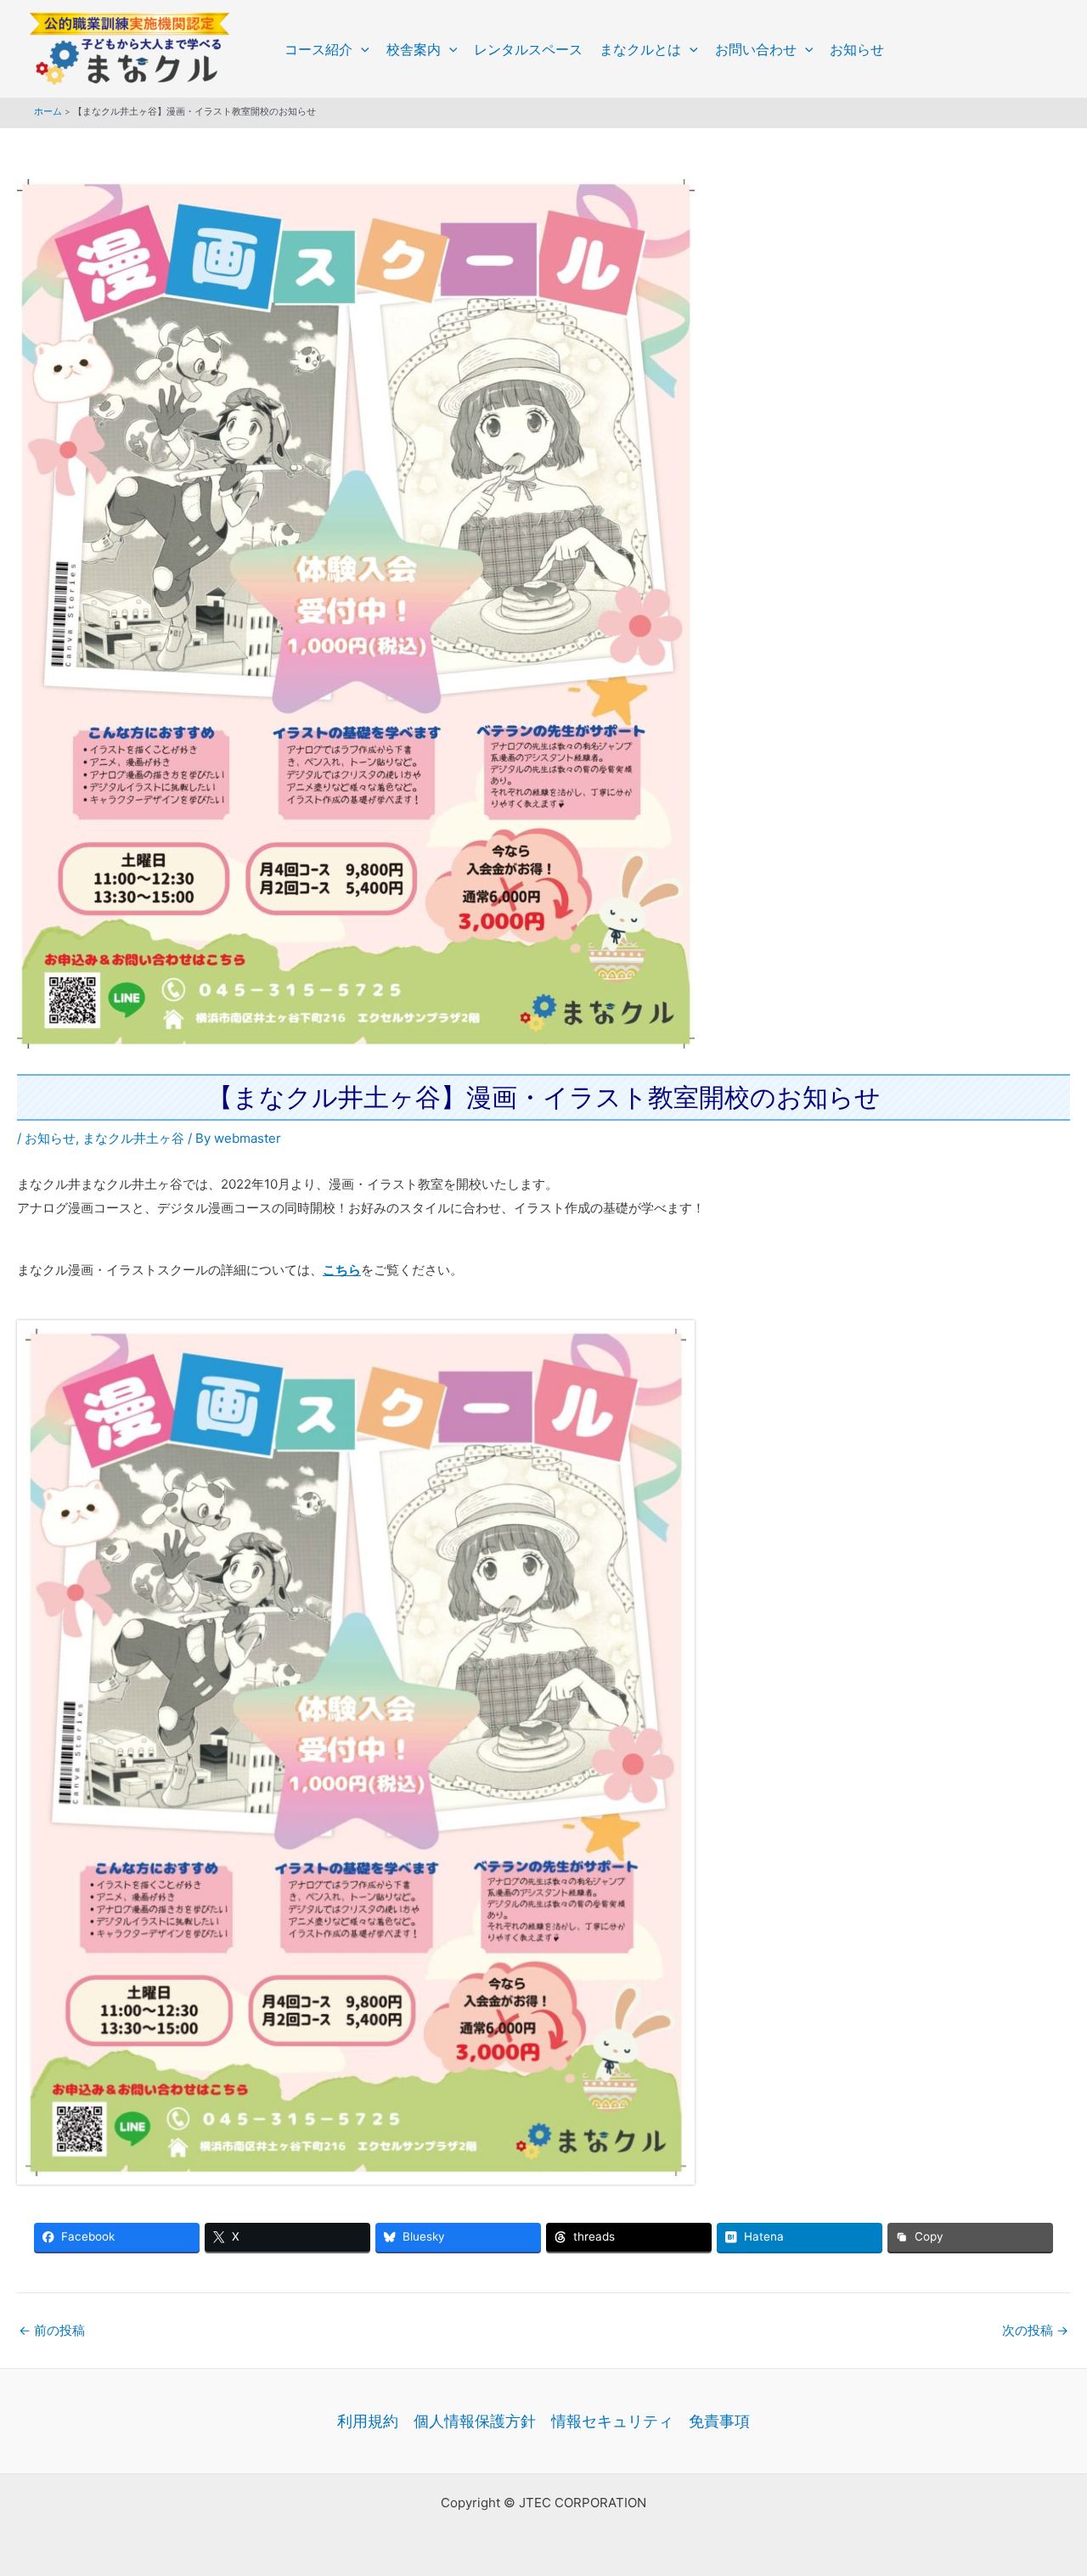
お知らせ (857, 49)
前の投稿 (52, 2330)
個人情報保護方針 (475, 2421)
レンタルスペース (528, 49)
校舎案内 (414, 49)
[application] (361, 49)
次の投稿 (1035, 2330)
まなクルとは (640, 49)
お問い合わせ (756, 49)
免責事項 (719, 2421)
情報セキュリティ (612, 2421)
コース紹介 (318, 49)
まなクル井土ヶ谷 (133, 1138)
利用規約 (368, 2421)
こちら (342, 1270)
